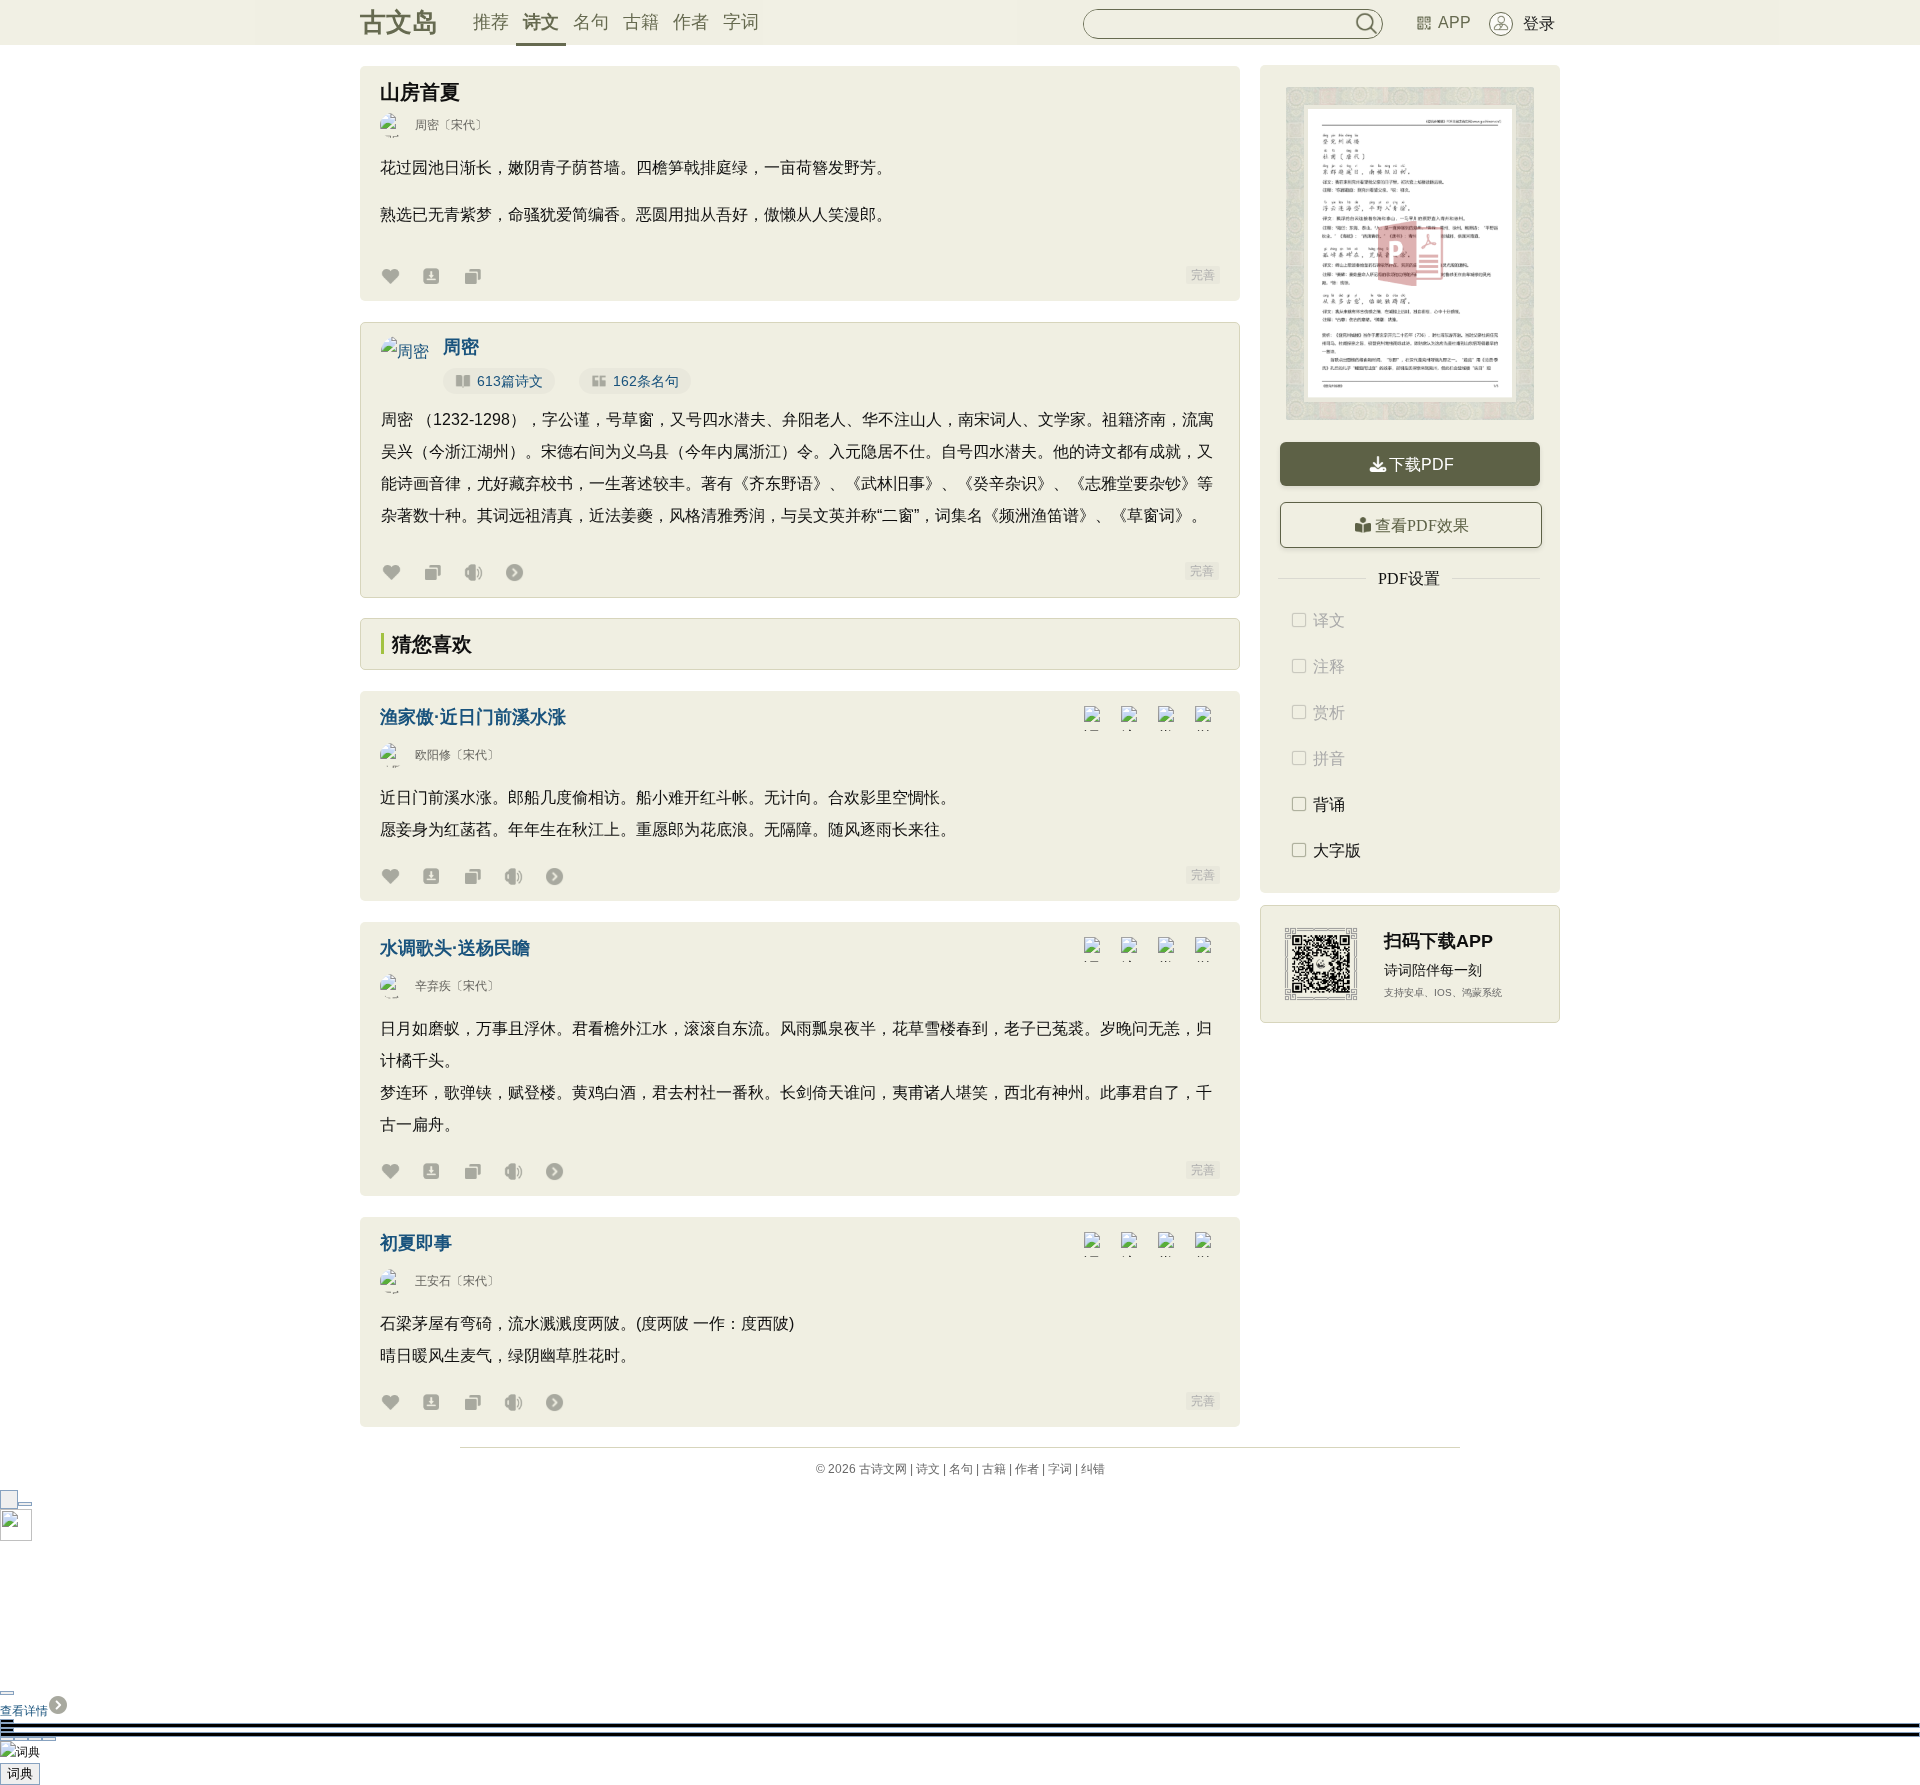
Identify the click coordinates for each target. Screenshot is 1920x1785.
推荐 (491, 22)
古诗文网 (883, 1469)
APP (1454, 22)
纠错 (1093, 1469)
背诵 (1329, 804)
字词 (741, 22)
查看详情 (24, 1711)
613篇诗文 (510, 381)
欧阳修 (433, 755)
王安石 (433, 1281)
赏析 (1329, 712)
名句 (591, 22)
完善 (1203, 275)
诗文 (541, 22)
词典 (20, 1773)
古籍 (641, 22)
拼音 (1329, 758)
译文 (1329, 620)
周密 (427, 125)
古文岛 (399, 22)
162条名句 (646, 381)
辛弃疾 (433, 986)
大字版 (1337, 850)
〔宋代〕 (463, 125)
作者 (691, 22)
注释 (1329, 666)
